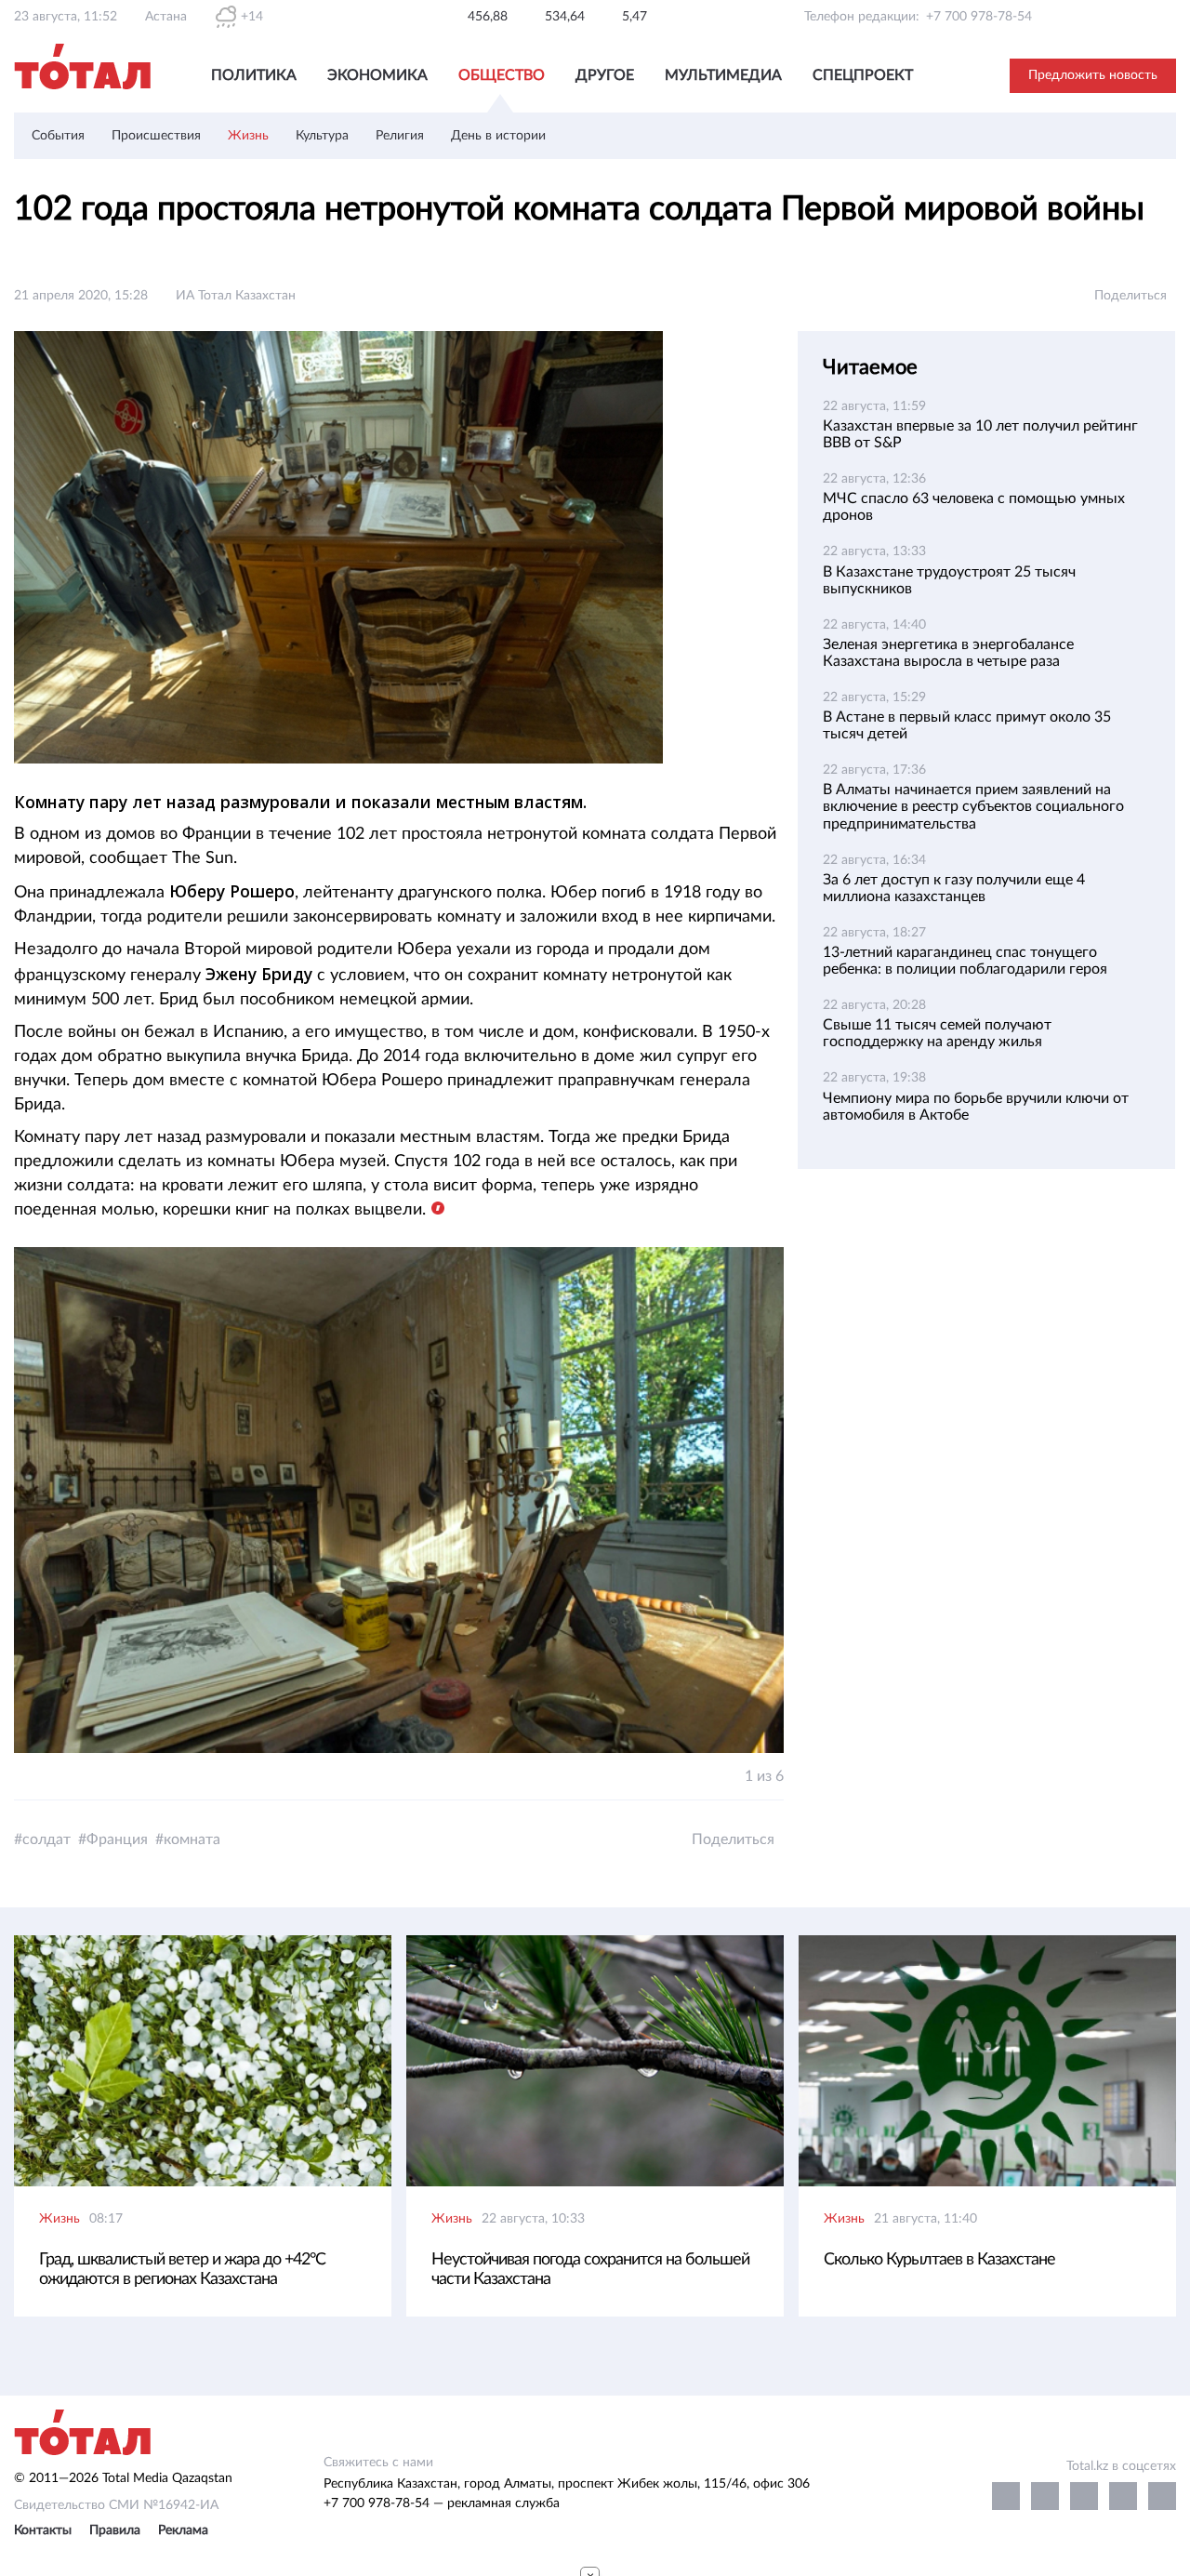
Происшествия (156, 136)
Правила (115, 2530)
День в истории (498, 136)
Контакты (43, 2530)
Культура (322, 136)
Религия (400, 136)
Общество (502, 75)
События (58, 136)
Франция (117, 1839)
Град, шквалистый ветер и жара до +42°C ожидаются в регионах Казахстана (182, 2270)
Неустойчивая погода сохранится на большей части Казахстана (590, 2270)
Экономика (377, 75)
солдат (46, 1839)
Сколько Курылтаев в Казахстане (939, 2260)
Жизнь (248, 136)
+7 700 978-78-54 (979, 17)
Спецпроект (863, 75)
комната (192, 1839)
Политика (254, 75)
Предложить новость (1093, 75)
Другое (605, 75)
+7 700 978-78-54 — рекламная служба (442, 2503)
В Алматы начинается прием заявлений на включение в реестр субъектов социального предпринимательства (973, 806)
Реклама (183, 2530)
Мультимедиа (723, 75)
